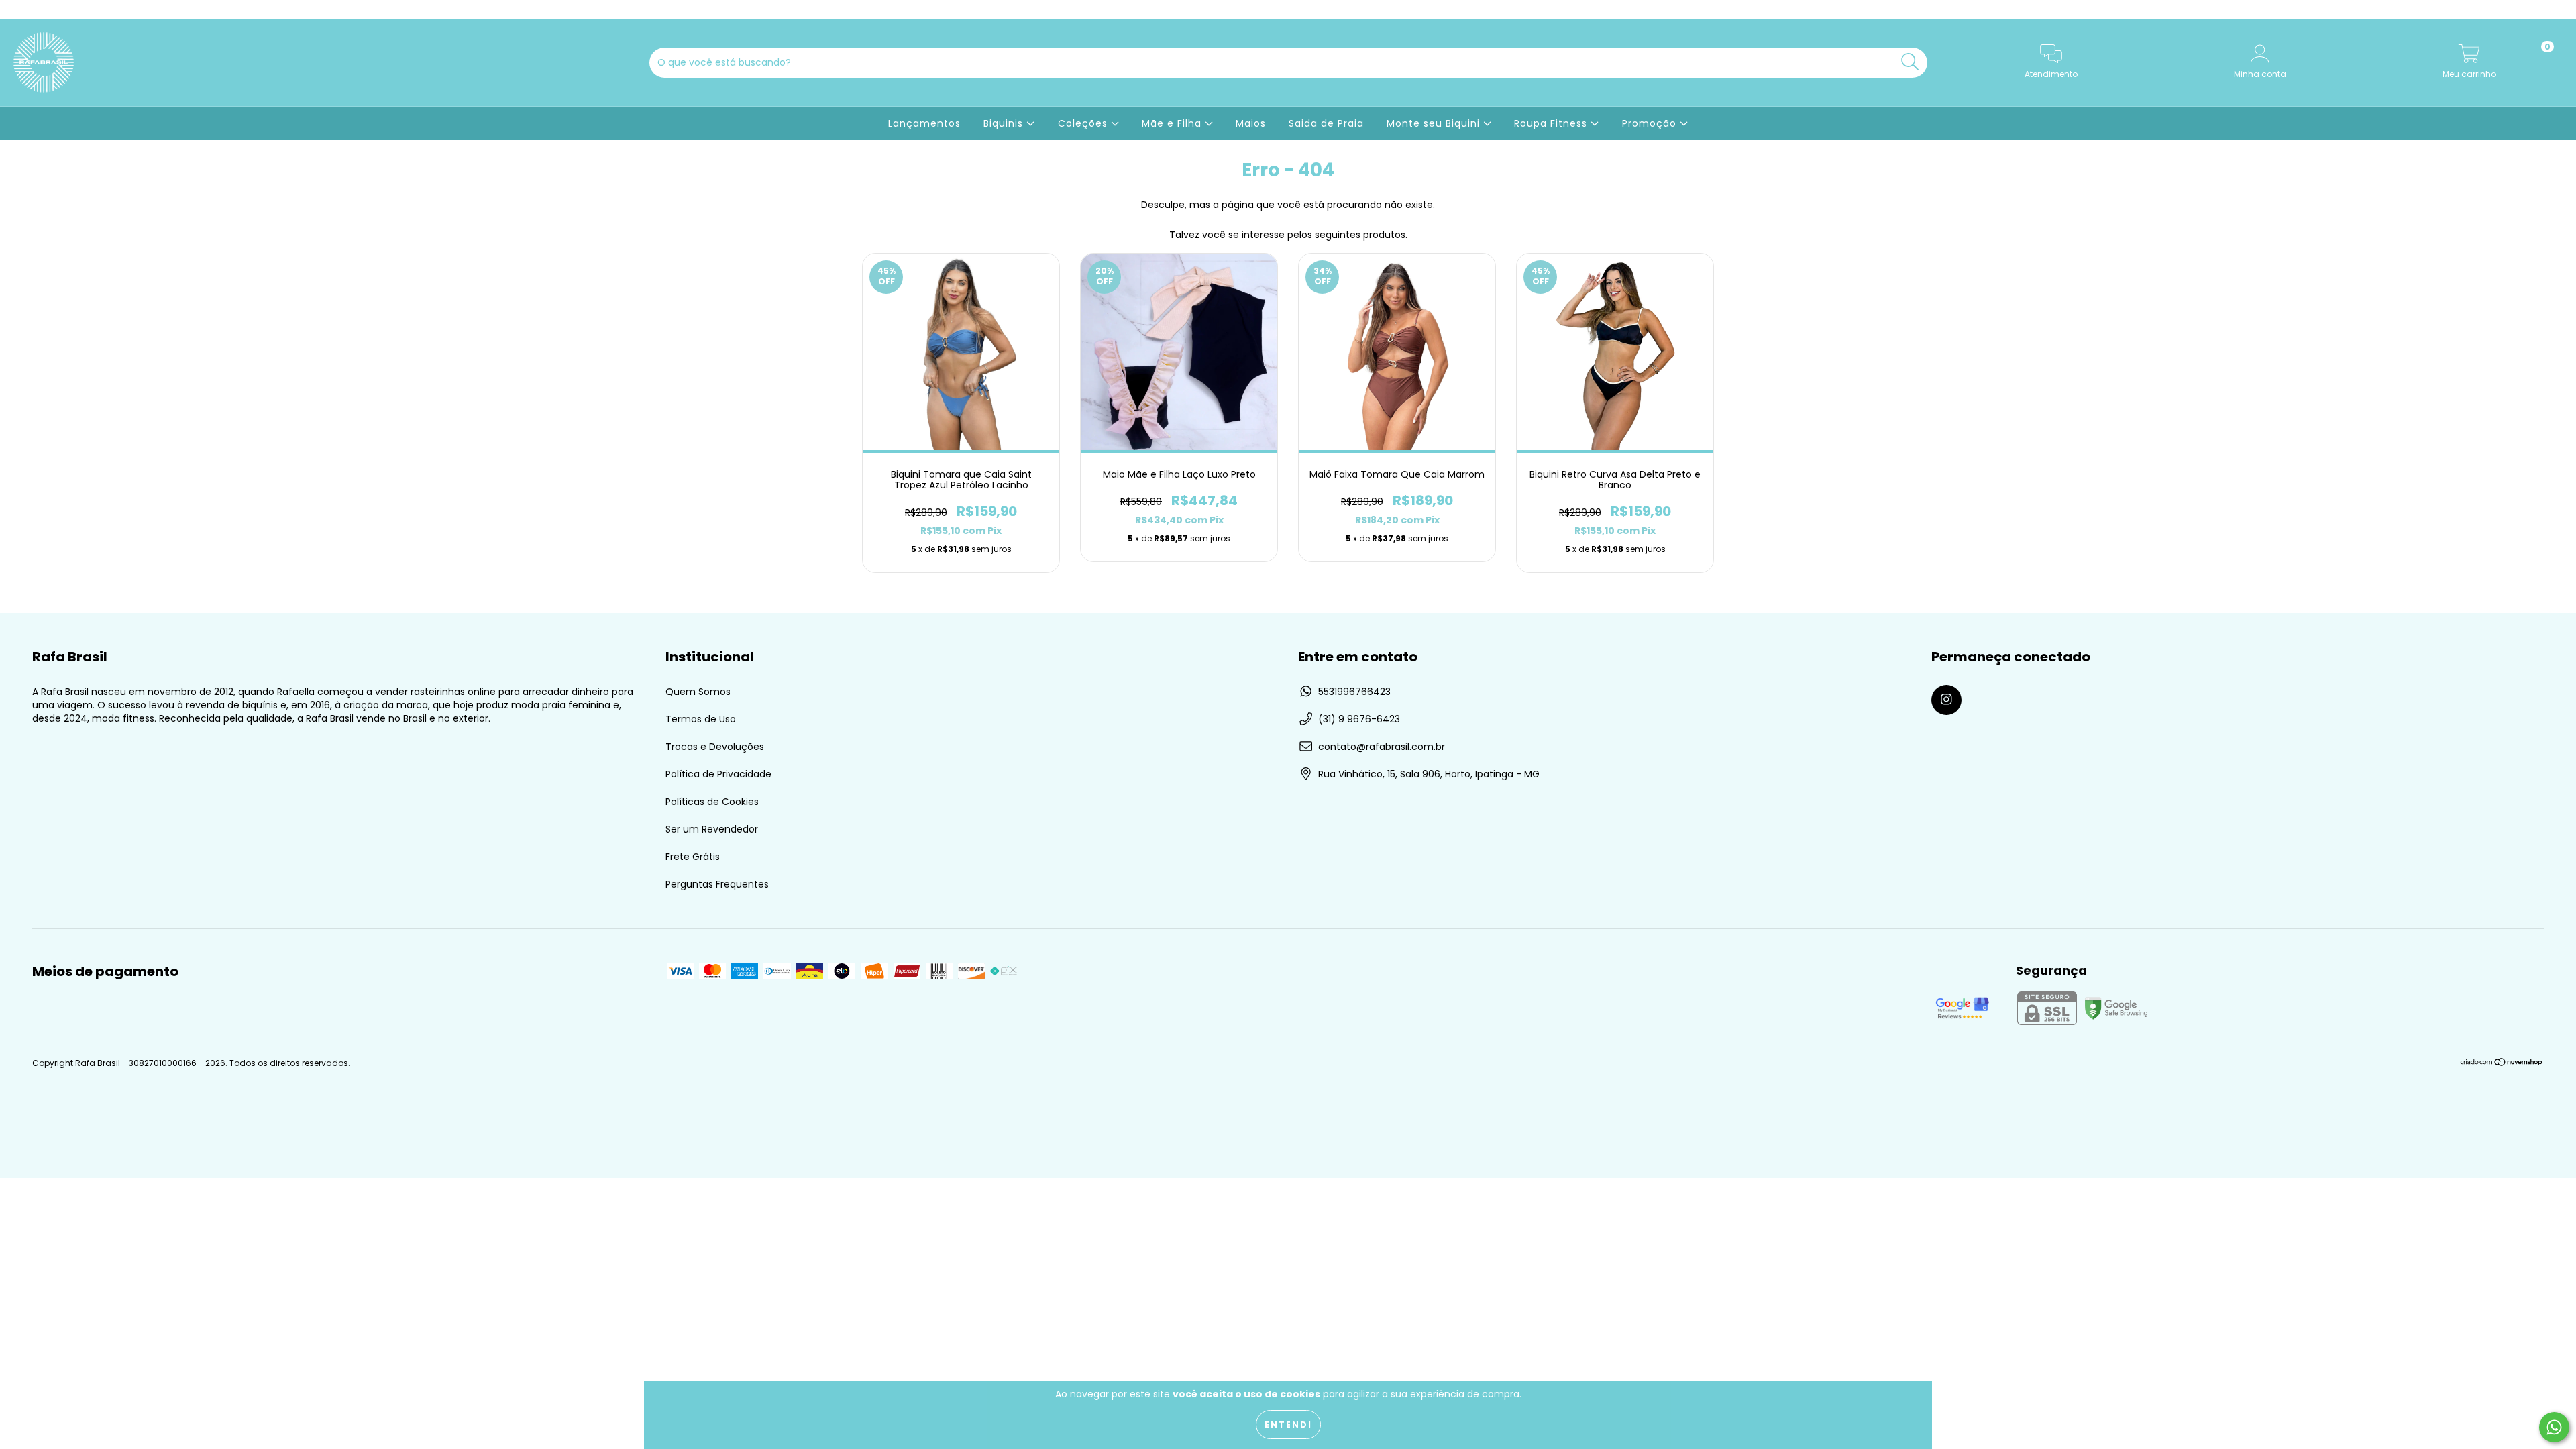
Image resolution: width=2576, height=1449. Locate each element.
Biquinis (1005, 123)
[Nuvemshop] (2502, 1063)
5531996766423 (1354, 692)
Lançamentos (924, 123)
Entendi (1288, 1425)
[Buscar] (1910, 62)
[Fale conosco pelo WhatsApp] (2554, 1427)
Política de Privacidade (718, 774)
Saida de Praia (1326, 123)
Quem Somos (698, 692)
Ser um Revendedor (712, 829)
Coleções (1084, 123)
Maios (1251, 123)
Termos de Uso (701, 719)
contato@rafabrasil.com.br (1382, 747)
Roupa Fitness (1552, 123)
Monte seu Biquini (1435, 123)
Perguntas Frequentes (717, 884)
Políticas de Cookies (712, 802)
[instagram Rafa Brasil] (19, 9)
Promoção (1651, 123)
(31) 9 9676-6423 (1359, 719)
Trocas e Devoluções (715, 747)
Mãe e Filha (1173, 123)
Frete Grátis (693, 857)
